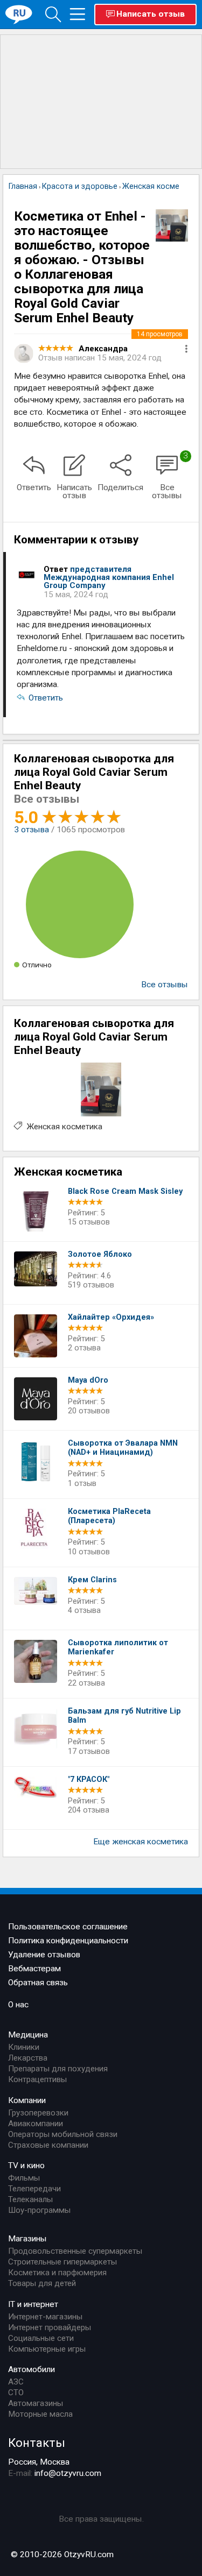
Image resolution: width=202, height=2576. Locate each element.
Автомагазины (36, 2403)
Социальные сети (41, 2338)
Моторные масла (40, 2414)
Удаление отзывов (44, 1955)
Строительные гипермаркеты (62, 2262)
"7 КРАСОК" (89, 1779)
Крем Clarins (92, 1580)
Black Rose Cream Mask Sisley (125, 1191)
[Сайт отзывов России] (19, 14)
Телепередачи (34, 2189)
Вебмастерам (34, 1969)
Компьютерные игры (47, 2349)
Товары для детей (42, 2283)
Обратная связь (38, 1983)
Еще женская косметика (141, 1842)
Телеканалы (30, 2199)
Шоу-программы (39, 2210)
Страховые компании (48, 2145)
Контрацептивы (37, 2079)
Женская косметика (64, 1127)
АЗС (16, 2382)
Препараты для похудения (58, 2069)
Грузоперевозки (38, 2113)
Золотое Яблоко (100, 1254)
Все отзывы (165, 985)
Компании (27, 2100)
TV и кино (26, 2165)
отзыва (32, 830)
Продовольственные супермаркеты (75, 2251)
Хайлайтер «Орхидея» (111, 1317)
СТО (16, 2393)
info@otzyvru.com (68, 2473)
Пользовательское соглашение (68, 1927)
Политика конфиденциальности (68, 1941)
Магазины (27, 2239)
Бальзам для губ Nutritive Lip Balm (124, 1716)
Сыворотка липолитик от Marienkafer (118, 1648)
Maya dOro (88, 1380)
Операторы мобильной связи (63, 2134)
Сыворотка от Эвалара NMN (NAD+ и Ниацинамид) (123, 1448)
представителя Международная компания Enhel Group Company (109, 577)
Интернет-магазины (45, 2317)
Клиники (24, 2047)
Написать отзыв (151, 14)
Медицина (28, 2035)
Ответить (46, 698)
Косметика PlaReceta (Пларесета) (109, 1516)
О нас (18, 2005)
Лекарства (28, 2058)
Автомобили (32, 2369)
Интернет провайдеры (50, 2327)
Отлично (37, 965)
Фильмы (24, 2178)
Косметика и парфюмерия (57, 2273)
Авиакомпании (36, 2124)
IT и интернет (33, 2304)
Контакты (37, 2443)
